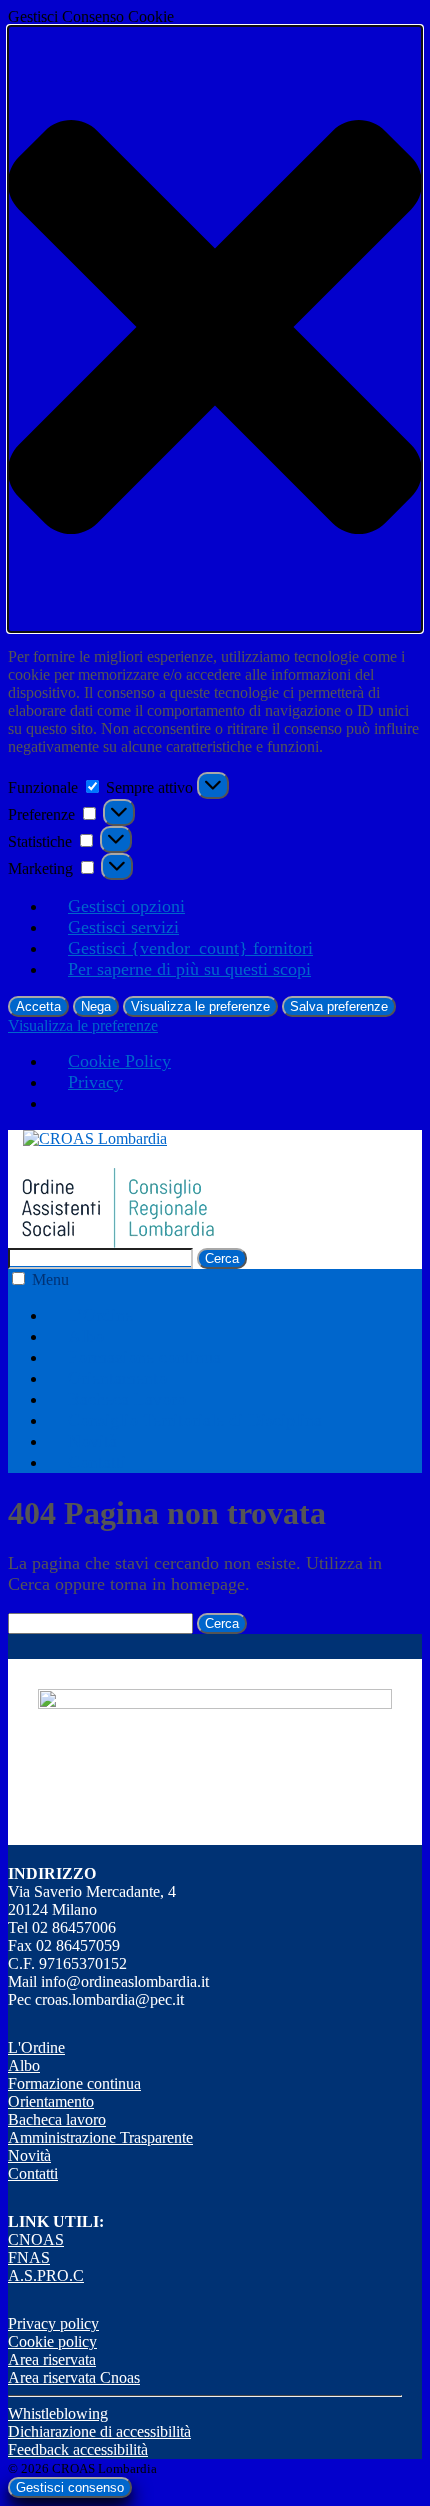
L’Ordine (100, 1315)
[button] (215, 329)
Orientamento (117, 1378)
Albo (86, 1336)
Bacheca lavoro (57, 2119)
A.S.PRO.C (46, 2275)
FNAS (29, 2257)
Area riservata (52, 2359)
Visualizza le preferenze (200, 1006)
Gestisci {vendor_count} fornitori (190, 948)
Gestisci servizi (123, 927)
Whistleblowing (58, 2413)
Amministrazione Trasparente (100, 2137)
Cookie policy (52, 2341)
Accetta (38, 1006)
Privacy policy (53, 2323)
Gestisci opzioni (126, 906)
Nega (96, 1006)
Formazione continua (144, 1357)
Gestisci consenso (70, 2487)
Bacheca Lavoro (127, 1399)
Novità (92, 1441)
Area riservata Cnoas (74, 2377)
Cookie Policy (119, 1061)
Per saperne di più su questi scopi (189, 969)
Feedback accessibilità (78, 2449)
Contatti (97, 1462)
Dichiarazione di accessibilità (99, 2431)
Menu (50, 1279)
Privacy (95, 1082)
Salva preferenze (339, 1006)
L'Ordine (36, 2047)
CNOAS (36, 2239)
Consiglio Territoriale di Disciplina (195, 1420)
